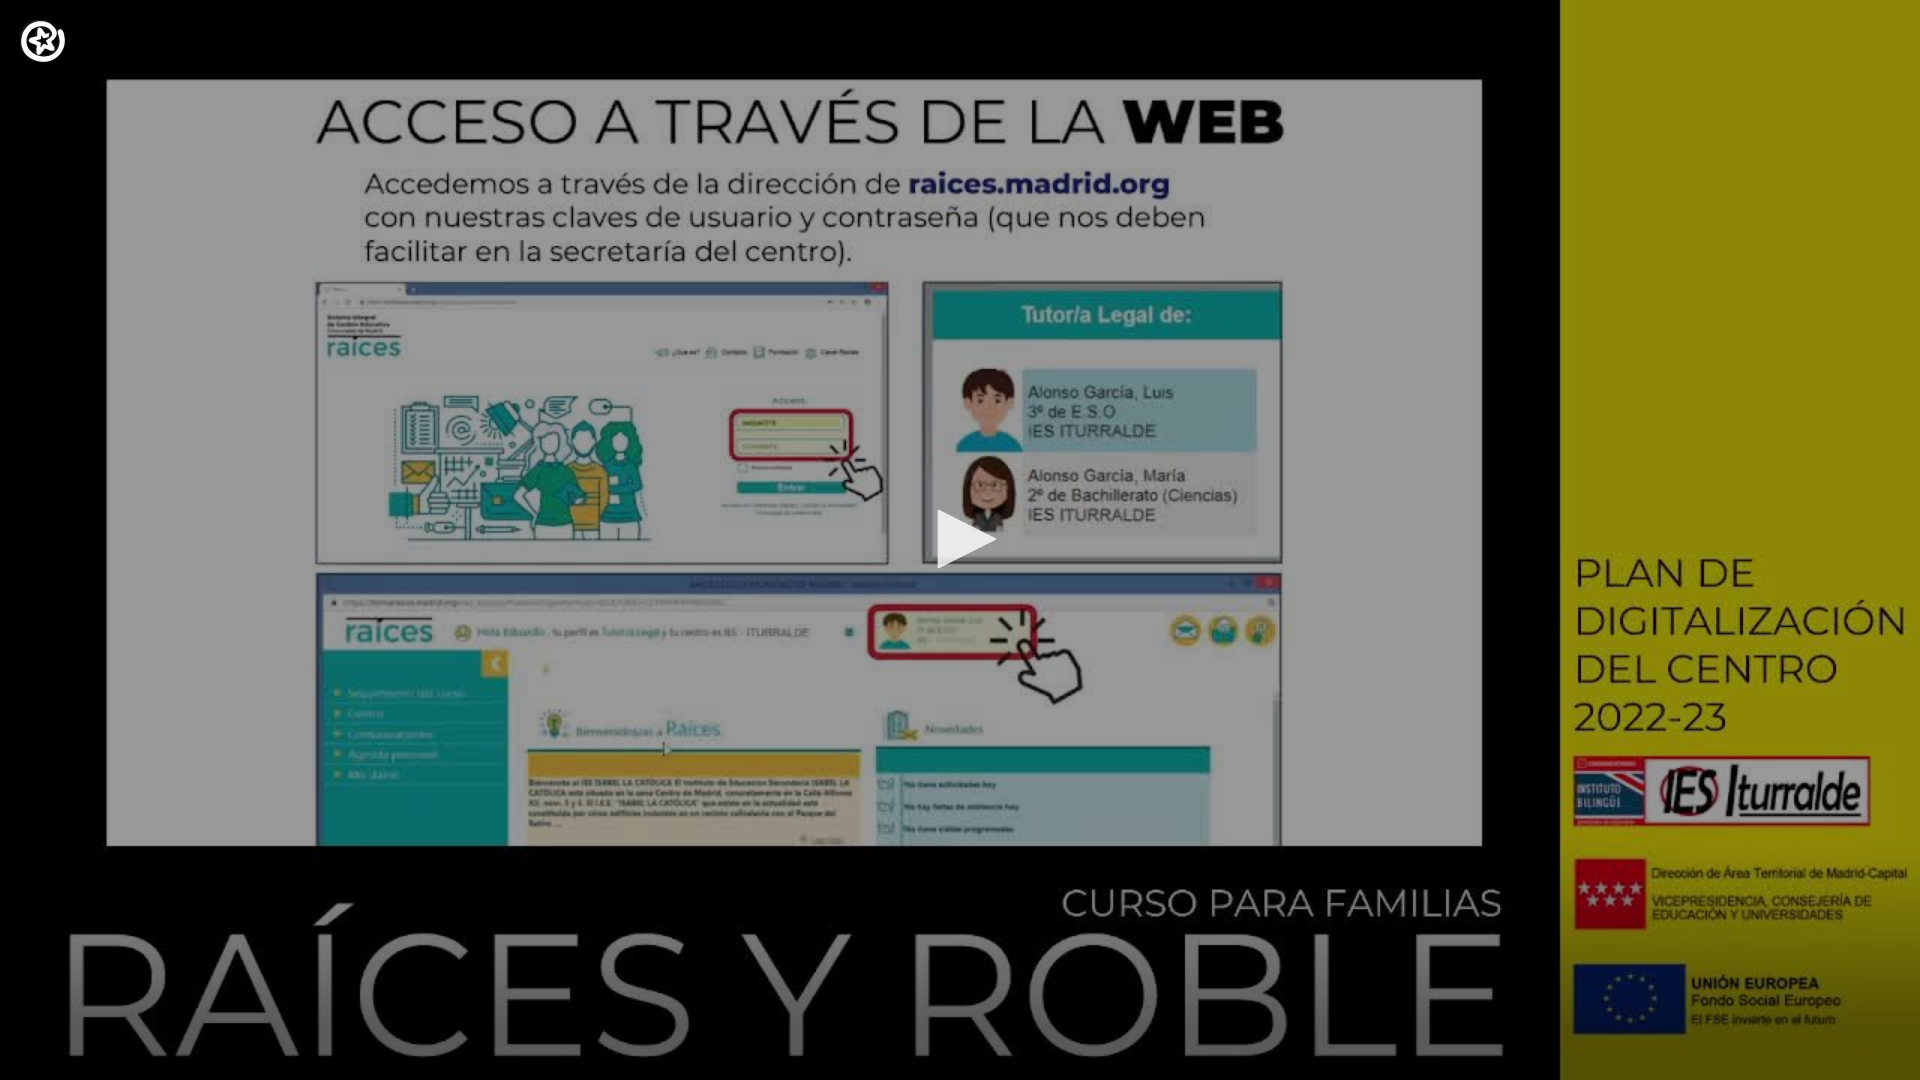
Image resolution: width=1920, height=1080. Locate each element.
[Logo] (43, 41)
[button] (960, 539)
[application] (960, 540)
